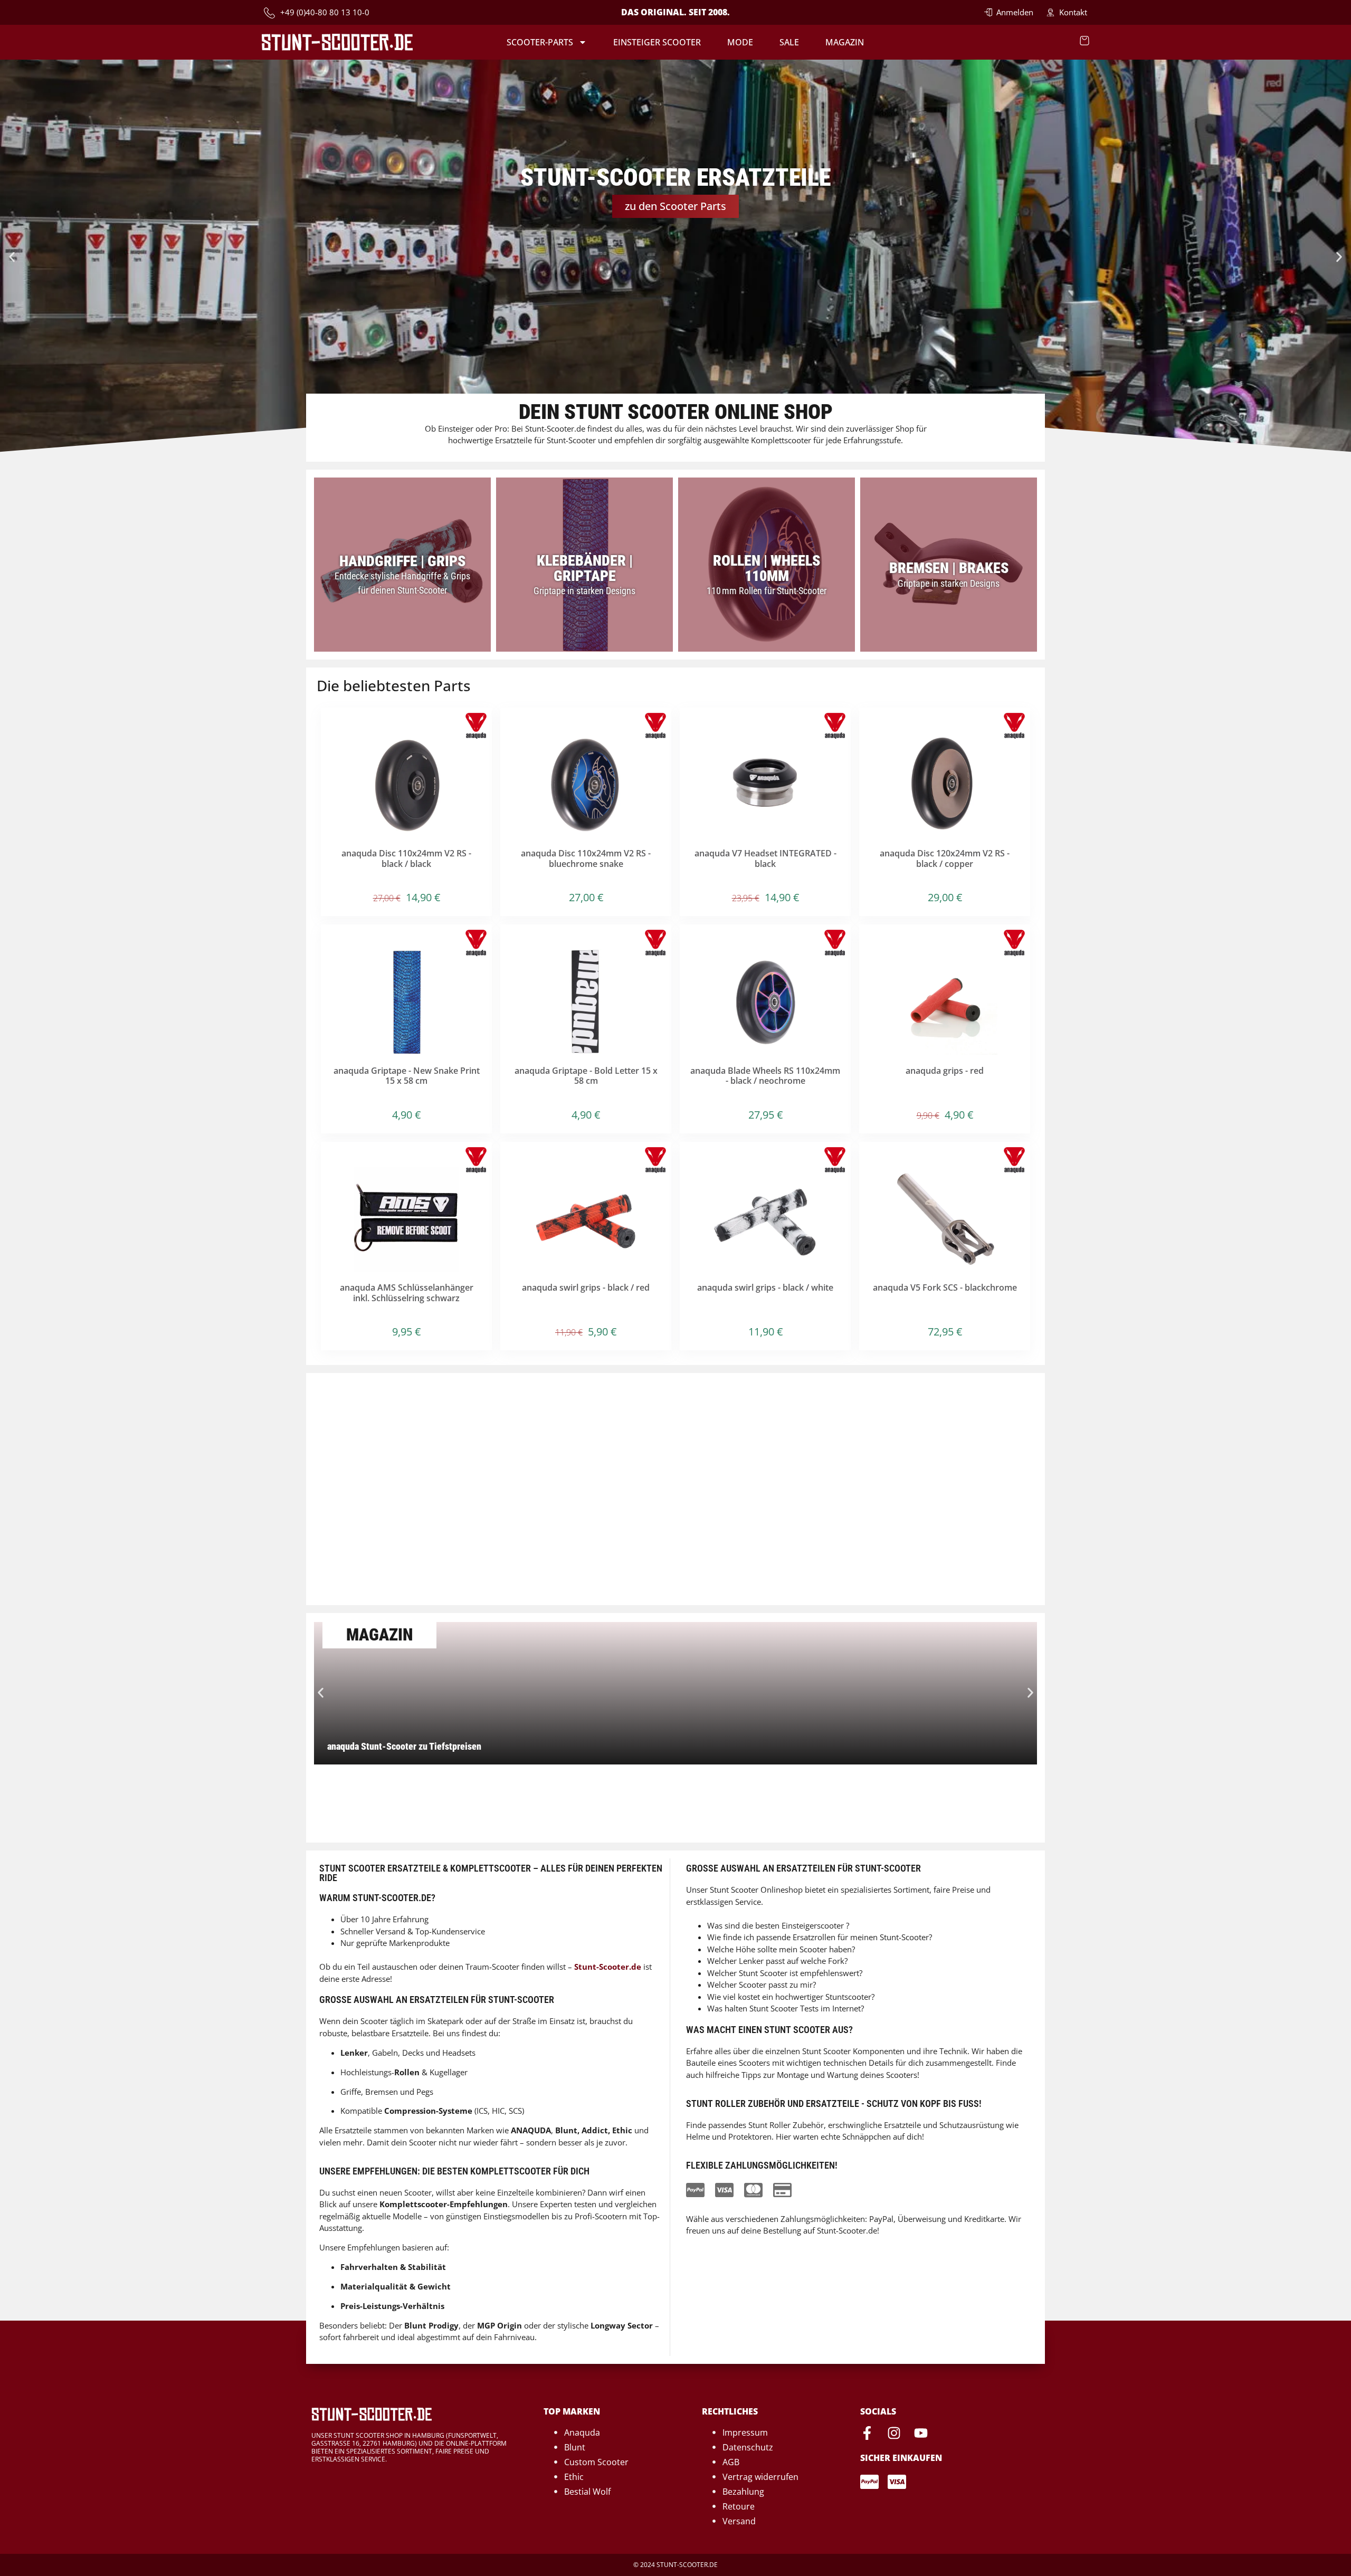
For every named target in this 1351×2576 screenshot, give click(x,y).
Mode (740, 42)
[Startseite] (337, 42)
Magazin (845, 42)
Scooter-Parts (540, 42)
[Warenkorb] (1084, 41)
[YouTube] (921, 2433)
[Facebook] (867, 2433)
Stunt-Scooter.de (608, 1967)
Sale (789, 42)
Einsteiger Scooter (657, 42)
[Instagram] (894, 2433)
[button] (12, 257)
